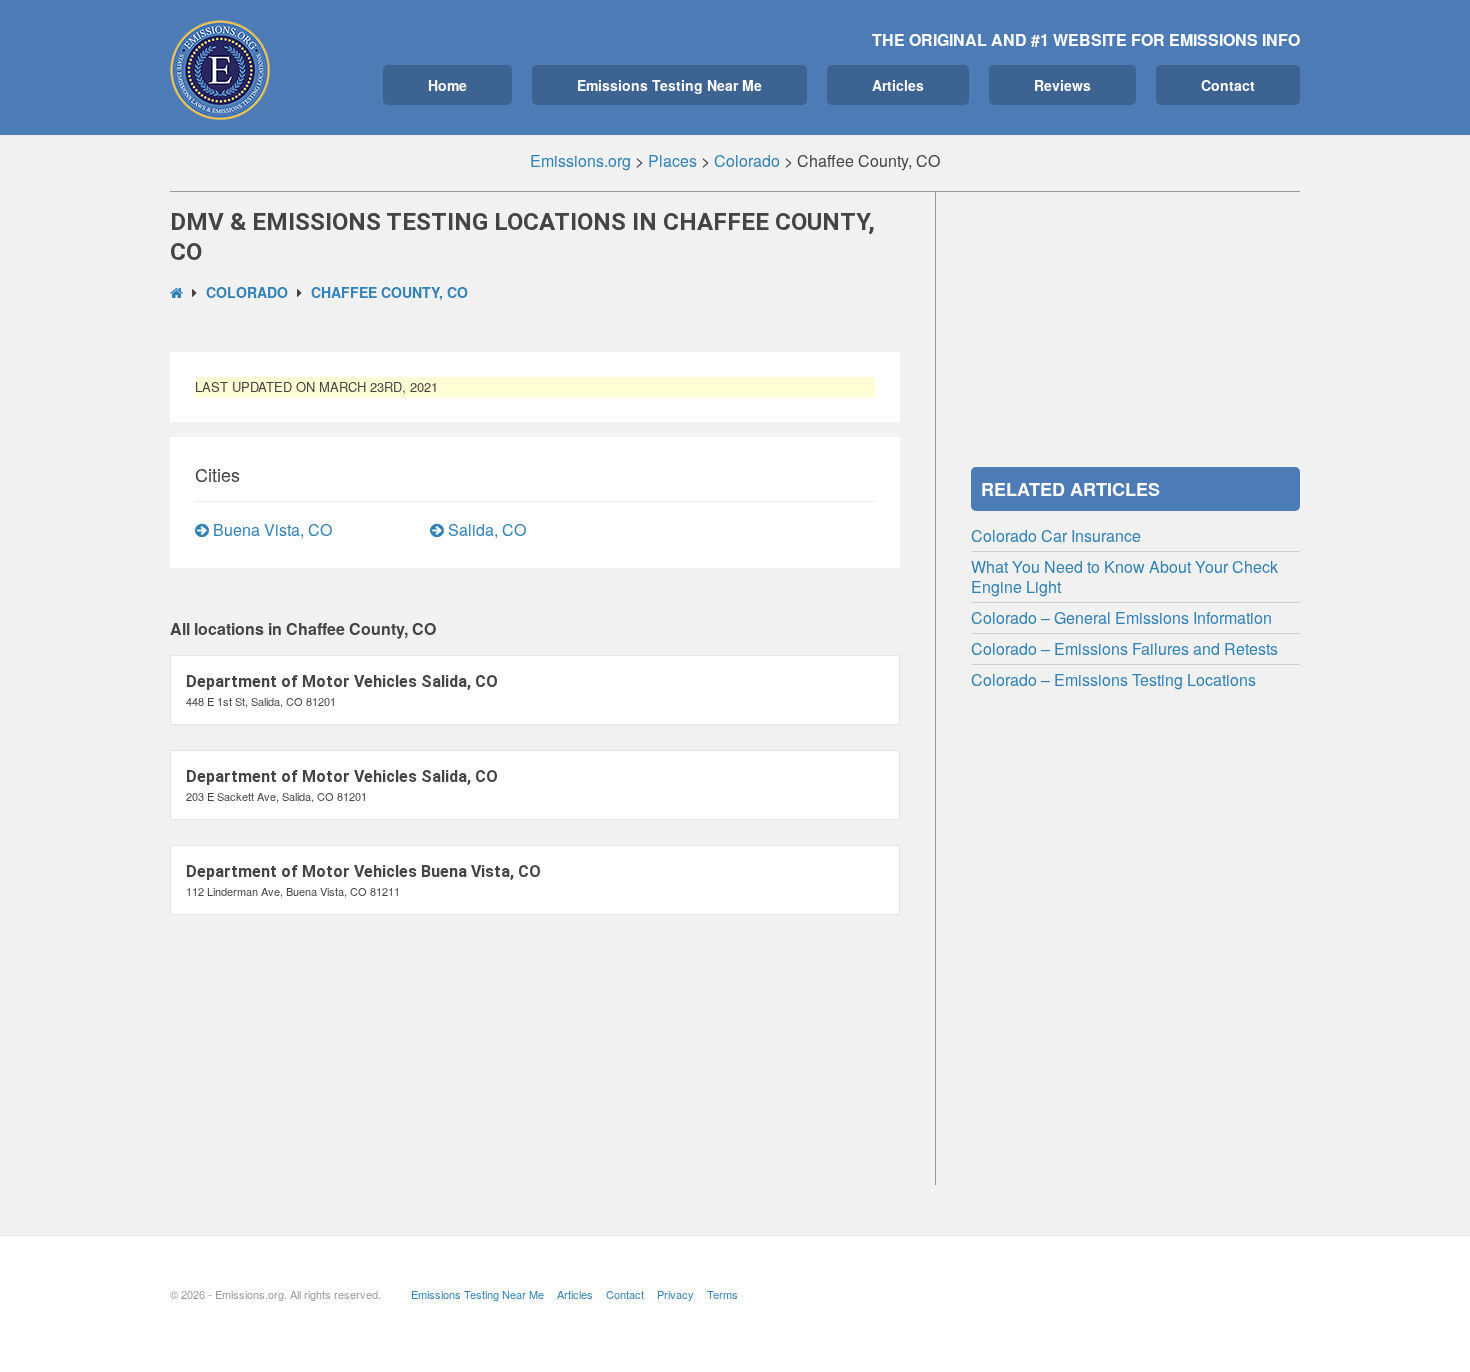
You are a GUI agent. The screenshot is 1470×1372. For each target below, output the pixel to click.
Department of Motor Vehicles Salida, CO (342, 681)
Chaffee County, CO (389, 292)
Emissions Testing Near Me (669, 85)
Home (447, 85)
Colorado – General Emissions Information (1121, 617)
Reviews (1062, 85)
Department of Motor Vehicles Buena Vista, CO (363, 871)
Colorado (247, 292)
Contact (1228, 85)
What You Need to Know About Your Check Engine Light (1124, 576)
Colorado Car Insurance (1056, 535)
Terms (722, 1294)
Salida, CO (485, 529)
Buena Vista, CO (270, 529)
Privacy (675, 1294)
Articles (898, 85)
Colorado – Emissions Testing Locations (1113, 679)
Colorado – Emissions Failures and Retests (1124, 648)
